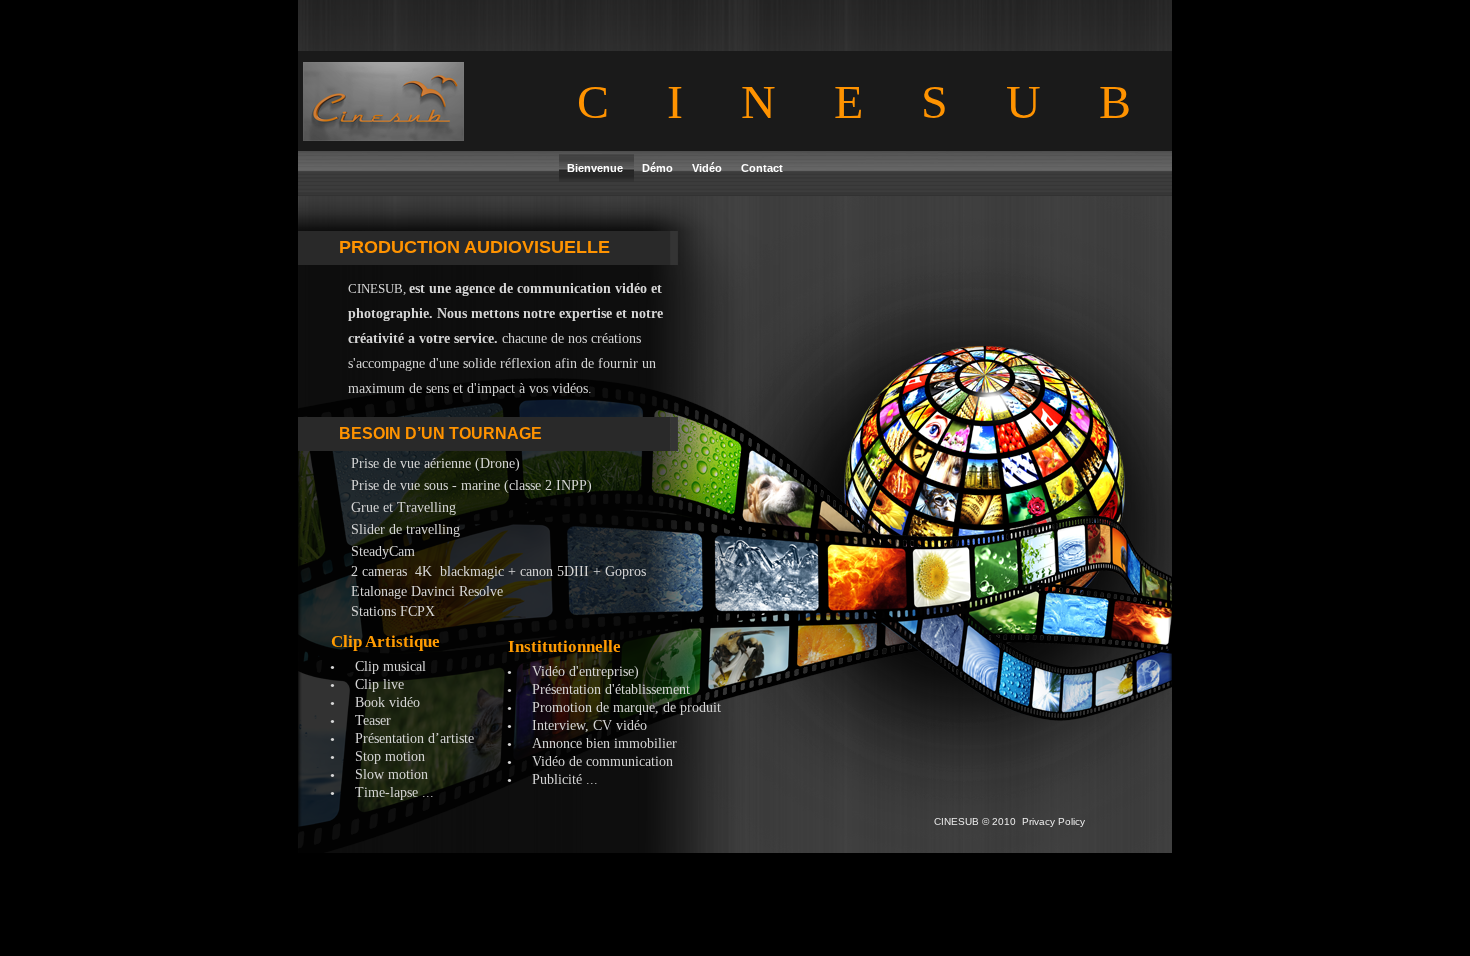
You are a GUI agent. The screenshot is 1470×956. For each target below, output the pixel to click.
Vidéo (708, 168)
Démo (659, 168)
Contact (762, 168)
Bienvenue (596, 168)
